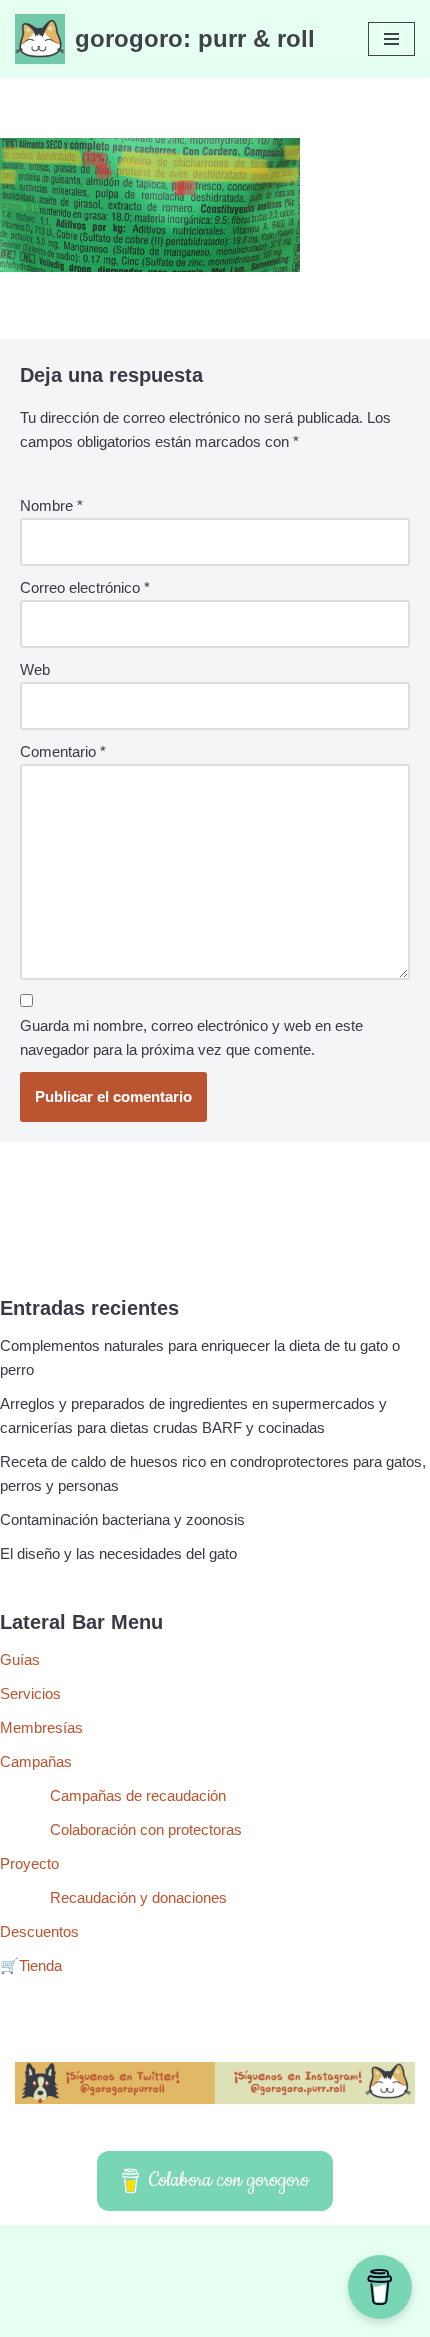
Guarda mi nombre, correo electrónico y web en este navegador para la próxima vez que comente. (191, 1037)
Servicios (30, 1693)
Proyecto (29, 1863)
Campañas (36, 1761)
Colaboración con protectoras (146, 1829)
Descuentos (39, 1931)
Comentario (63, 751)
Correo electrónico (85, 587)
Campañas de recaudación (138, 1795)
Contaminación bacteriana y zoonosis (122, 1519)
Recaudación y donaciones (138, 1897)
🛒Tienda (31, 1965)
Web (35, 669)
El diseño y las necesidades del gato (118, 1553)
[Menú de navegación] (391, 39)
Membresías (41, 1727)
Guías (20, 1659)
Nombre (51, 505)
